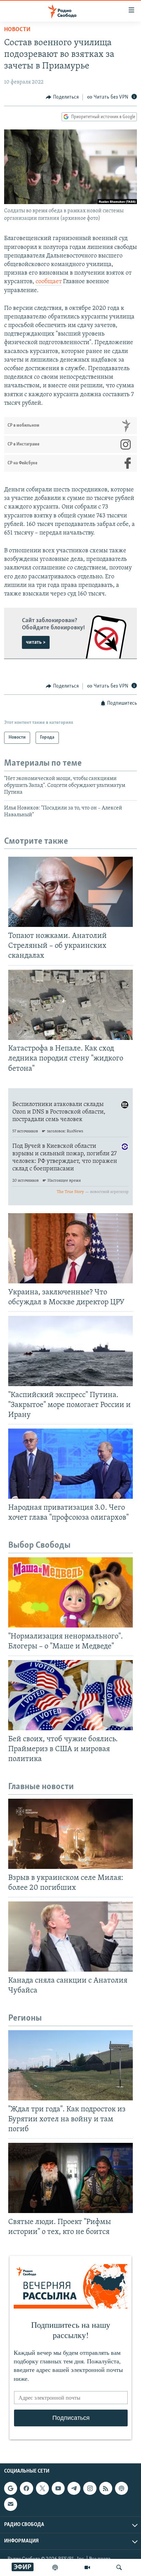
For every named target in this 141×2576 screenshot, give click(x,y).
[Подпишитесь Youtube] (58, 2488)
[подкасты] (55, 2567)
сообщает (49, 282)
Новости (17, 30)
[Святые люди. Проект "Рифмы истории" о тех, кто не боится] (70, 2178)
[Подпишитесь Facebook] (26, 2488)
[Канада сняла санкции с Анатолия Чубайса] (70, 1937)
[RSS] (106, 2488)
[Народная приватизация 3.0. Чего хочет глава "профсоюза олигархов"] (70, 1464)
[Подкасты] (121, 2488)
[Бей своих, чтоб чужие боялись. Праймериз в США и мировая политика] (70, 1695)
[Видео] (87, 2567)
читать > (36, 642)
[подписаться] (11, 2504)
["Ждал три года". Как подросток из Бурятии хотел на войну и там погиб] (70, 2065)
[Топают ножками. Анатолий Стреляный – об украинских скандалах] (70, 892)
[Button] (62, 97)
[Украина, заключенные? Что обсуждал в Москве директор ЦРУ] (70, 1248)
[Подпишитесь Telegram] (74, 2488)
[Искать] (119, 2567)
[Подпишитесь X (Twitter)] (42, 2488)
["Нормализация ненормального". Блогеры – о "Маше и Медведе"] (70, 1592)
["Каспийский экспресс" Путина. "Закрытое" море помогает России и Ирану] (70, 1351)
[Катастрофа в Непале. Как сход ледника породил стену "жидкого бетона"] (70, 1005)
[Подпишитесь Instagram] (90, 2488)
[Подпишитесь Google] (11, 2488)
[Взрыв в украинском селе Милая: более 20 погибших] (70, 1834)
